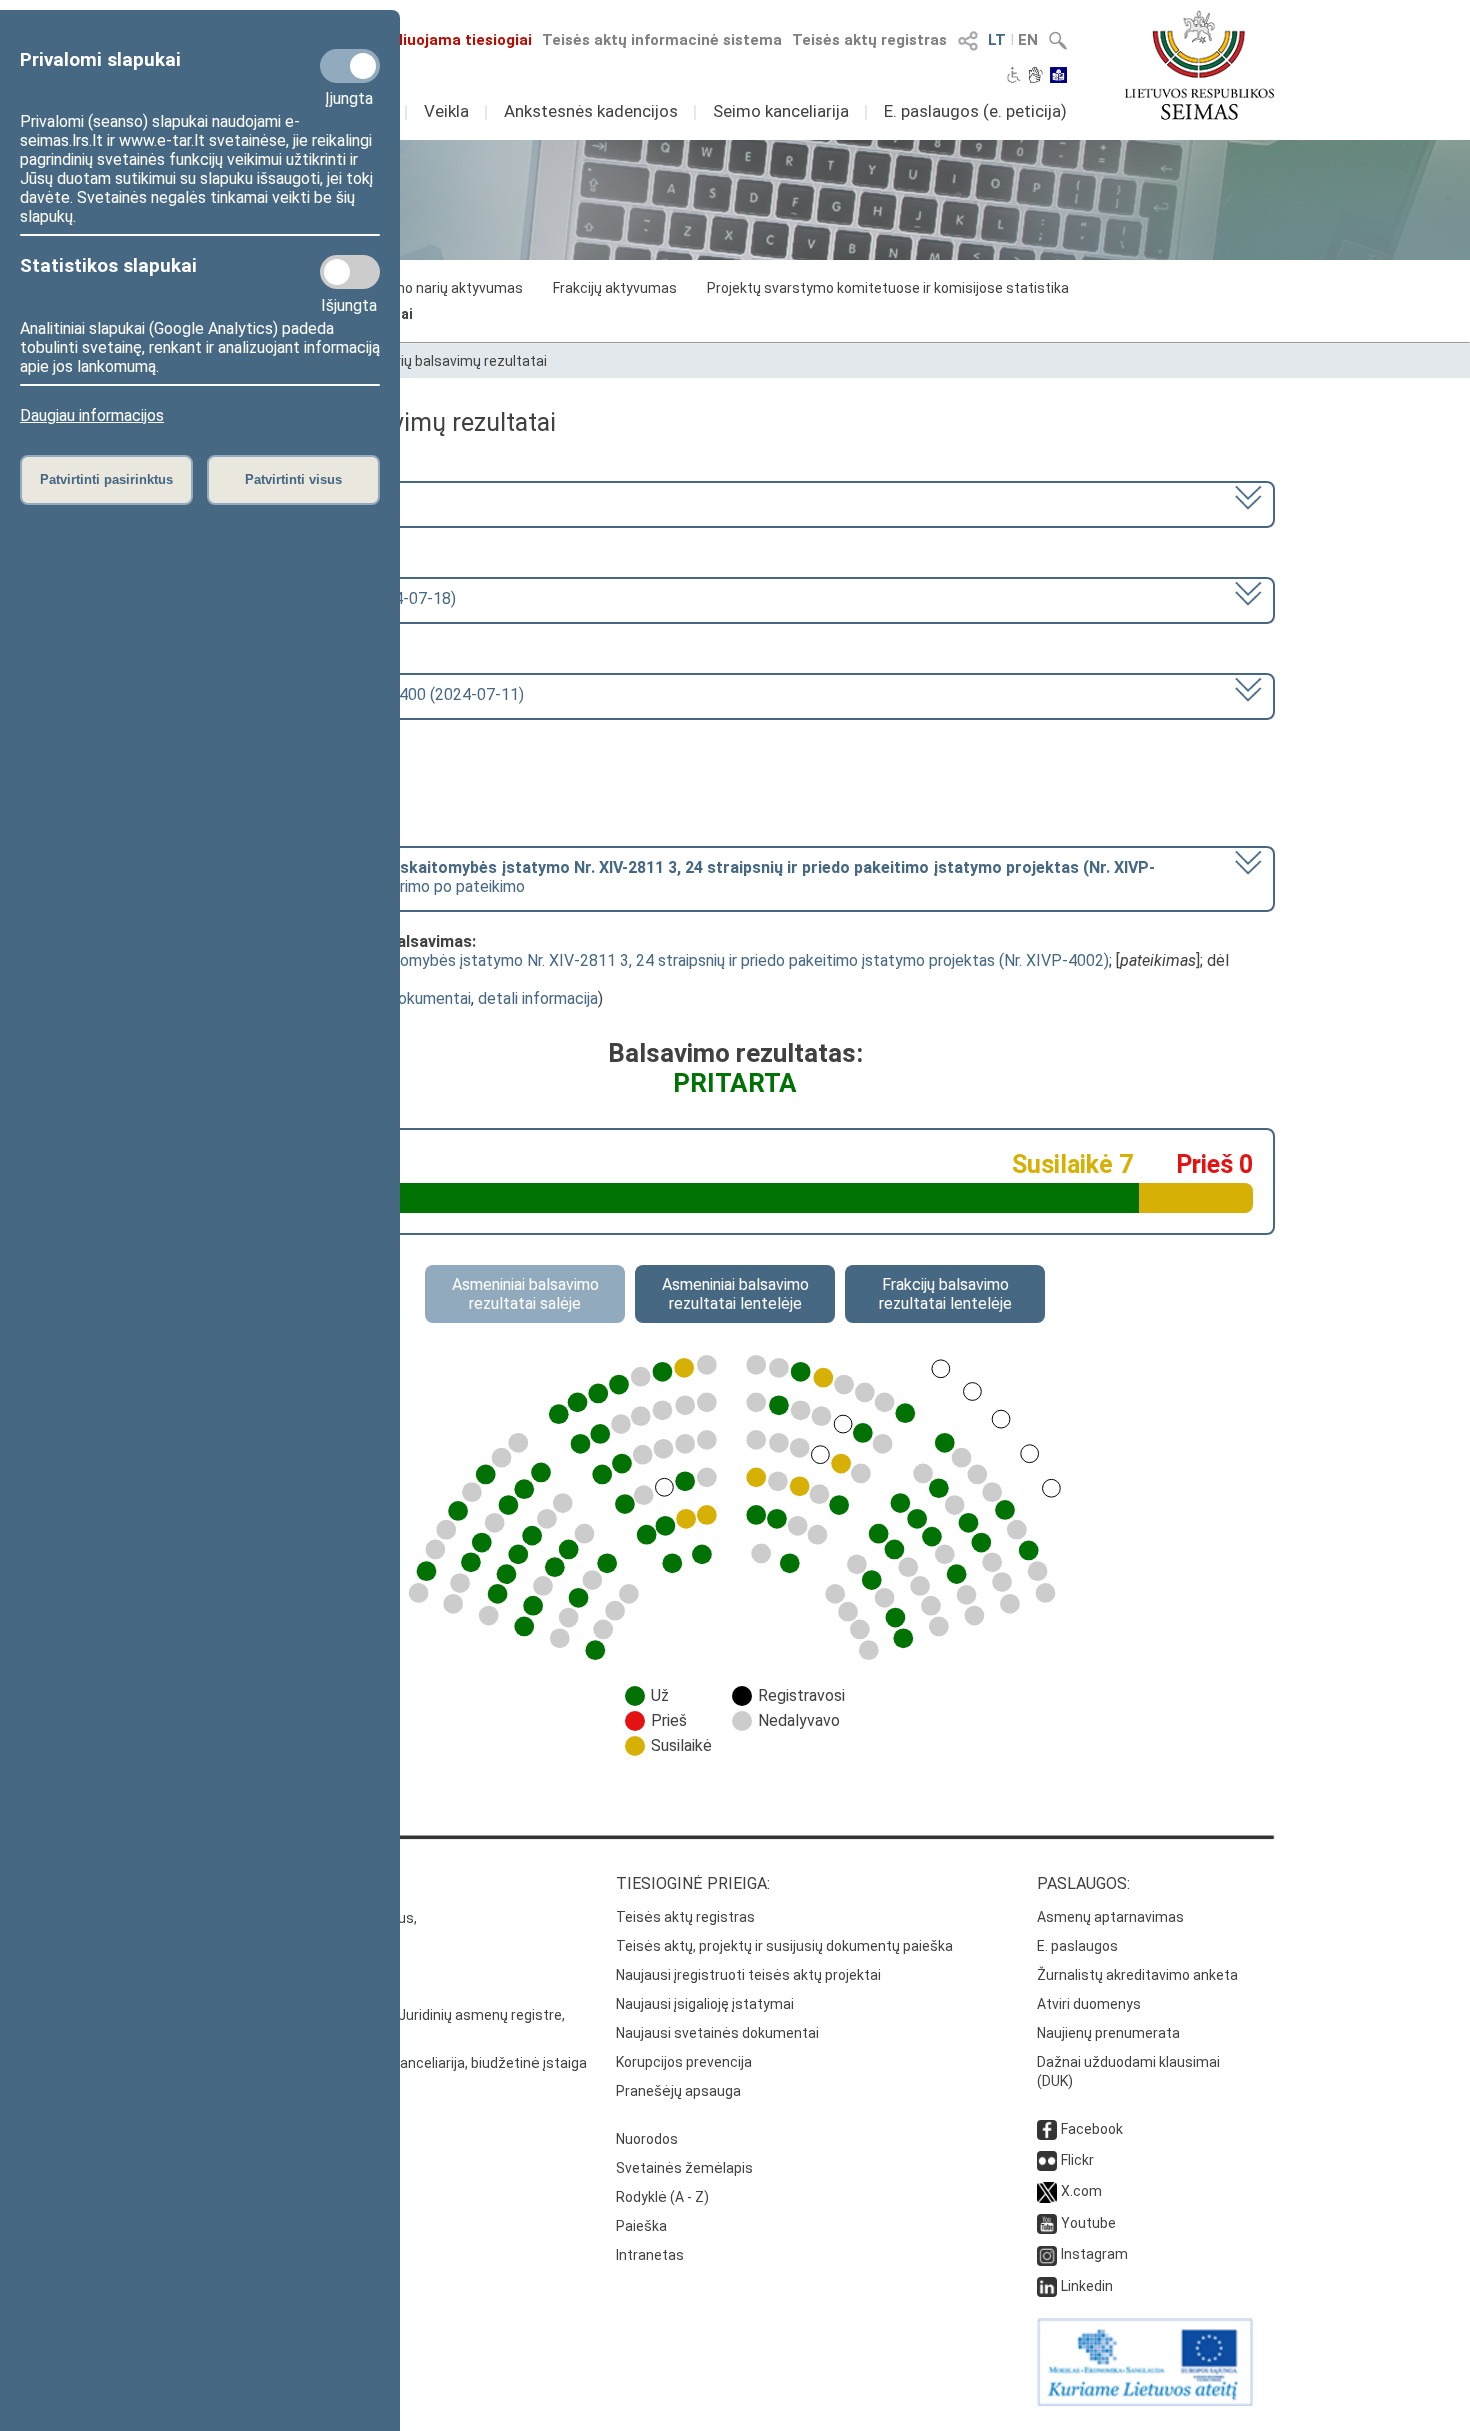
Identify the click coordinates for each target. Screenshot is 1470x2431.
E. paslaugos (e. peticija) (975, 111)
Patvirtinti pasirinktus (106, 479)
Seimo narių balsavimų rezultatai (441, 361)
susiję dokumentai (408, 998)
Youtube (1088, 2223)
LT (997, 40)
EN (1028, 40)
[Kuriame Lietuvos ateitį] (1145, 2401)
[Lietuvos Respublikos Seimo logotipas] (1199, 65)
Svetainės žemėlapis (684, 2168)
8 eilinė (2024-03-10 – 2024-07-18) (331, 598)
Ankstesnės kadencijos (591, 111)
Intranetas (650, 2255)
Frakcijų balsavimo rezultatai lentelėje (945, 1294)
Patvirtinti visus (293, 479)
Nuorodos (647, 2139)
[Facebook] (1047, 2129)
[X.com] (1047, 2191)
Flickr (1077, 2160)
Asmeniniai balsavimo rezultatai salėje (525, 1294)
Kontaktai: (240, 1883)
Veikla (446, 111)
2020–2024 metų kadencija (303, 502)
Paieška (641, 2226)
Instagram (1094, 2254)
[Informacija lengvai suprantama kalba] (1058, 77)
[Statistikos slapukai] (350, 272)
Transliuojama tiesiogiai (444, 40)
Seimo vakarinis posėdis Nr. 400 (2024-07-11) (365, 694)
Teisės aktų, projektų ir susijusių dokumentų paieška (784, 1946)
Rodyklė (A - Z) (662, 2197)
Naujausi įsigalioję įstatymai (705, 2004)
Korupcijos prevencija (684, 2062)
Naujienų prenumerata (1108, 2033)
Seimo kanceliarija (781, 111)
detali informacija (538, 998)
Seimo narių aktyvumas (447, 288)
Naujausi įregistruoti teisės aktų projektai (748, 1975)
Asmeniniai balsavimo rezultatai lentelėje (735, 1294)
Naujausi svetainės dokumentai (717, 2033)
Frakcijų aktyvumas (615, 288)
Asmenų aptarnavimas (1110, 1917)
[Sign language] (1035, 77)
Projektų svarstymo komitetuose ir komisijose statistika (888, 288)
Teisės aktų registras (869, 40)
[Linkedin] (1047, 2286)
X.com (1081, 2191)
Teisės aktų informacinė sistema (662, 40)
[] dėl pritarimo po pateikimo (681, 877)
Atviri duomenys (1089, 2004)
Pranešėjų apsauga (678, 2091)
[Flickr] (1047, 2160)
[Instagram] (1047, 2254)
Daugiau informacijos (92, 415)
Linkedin (1087, 2286)
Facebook (1092, 2129)
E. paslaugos (1077, 1946)
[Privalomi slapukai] (350, 66)
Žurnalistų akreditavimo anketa (1137, 1975)
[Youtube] (1047, 2223)
